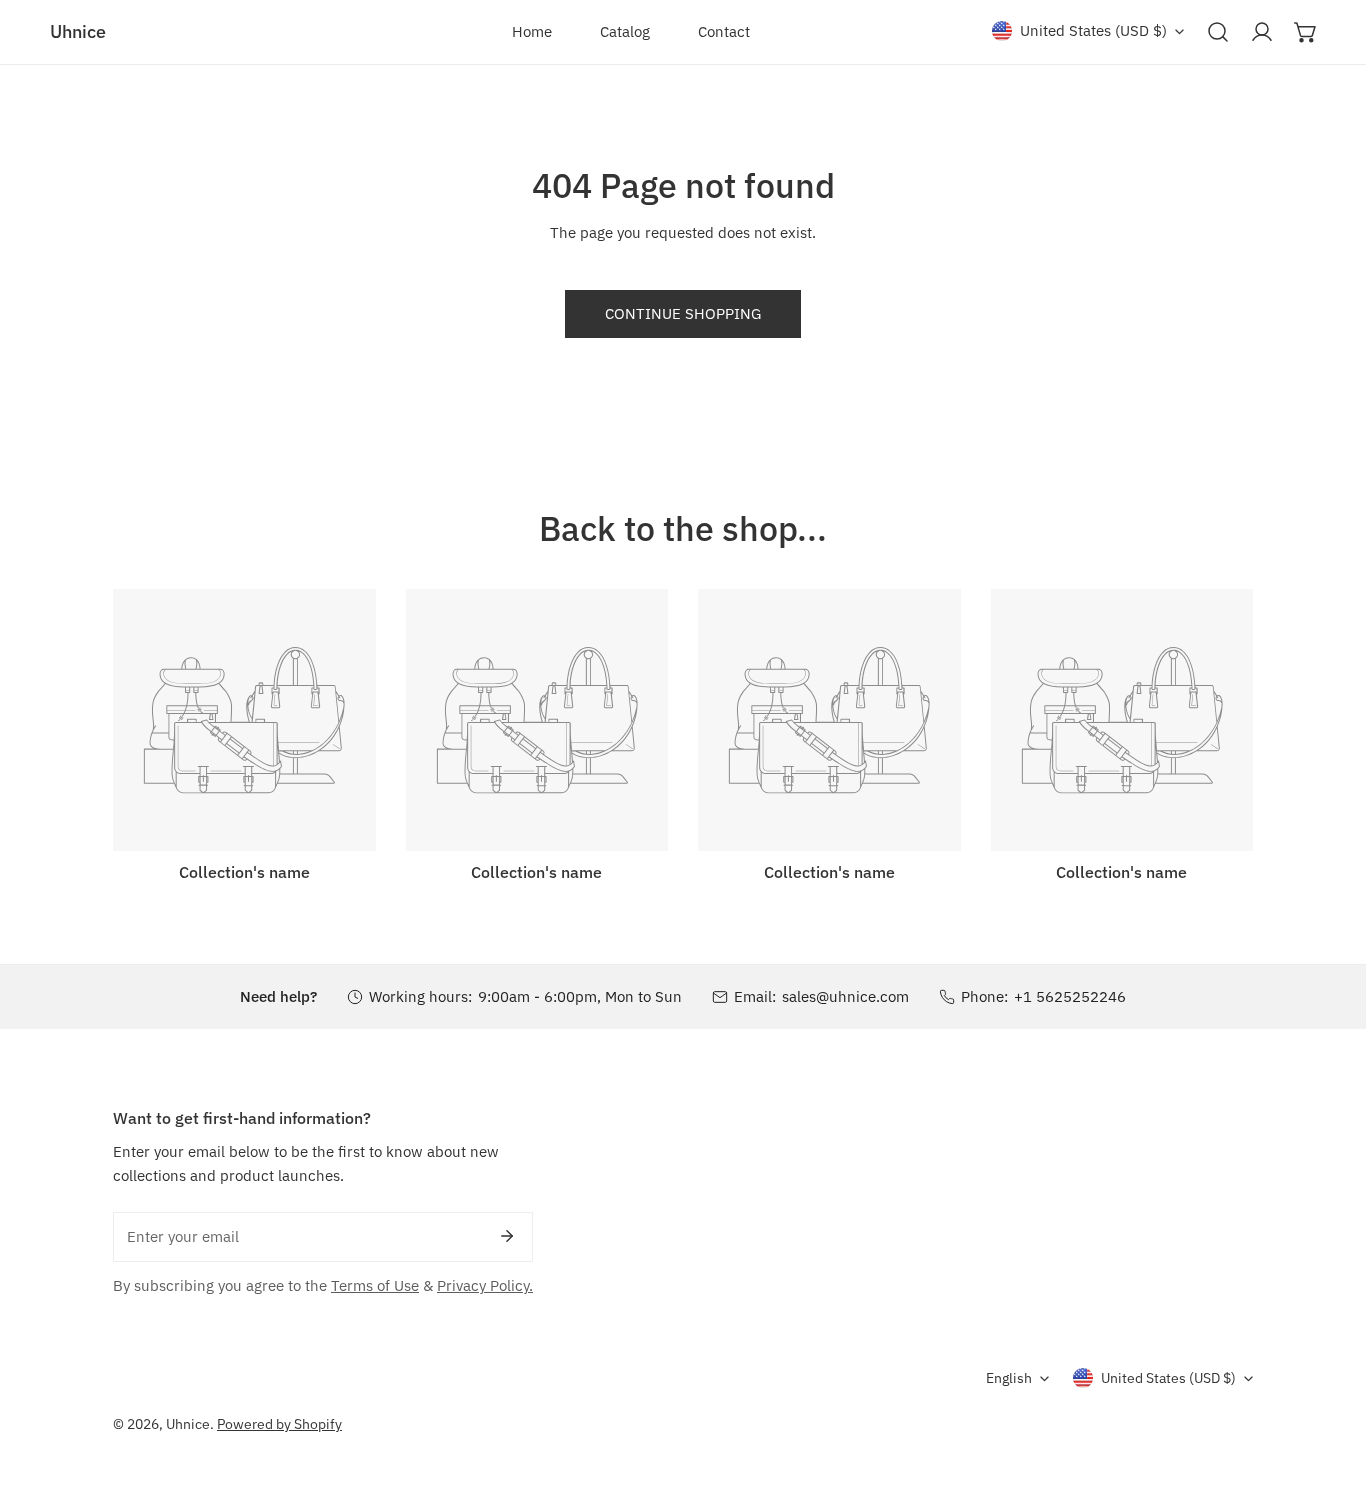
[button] (1306, 32)
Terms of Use (375, 1285)
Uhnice (188, 1424)
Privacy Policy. (485, 1285)
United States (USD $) (1093, 30)
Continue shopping (683, 313)
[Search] (1218, 32)
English (1009, 1378)
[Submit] (507, 1236)
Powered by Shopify (279, 1424)
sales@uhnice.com (845, 996)
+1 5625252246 (1070, 996)
